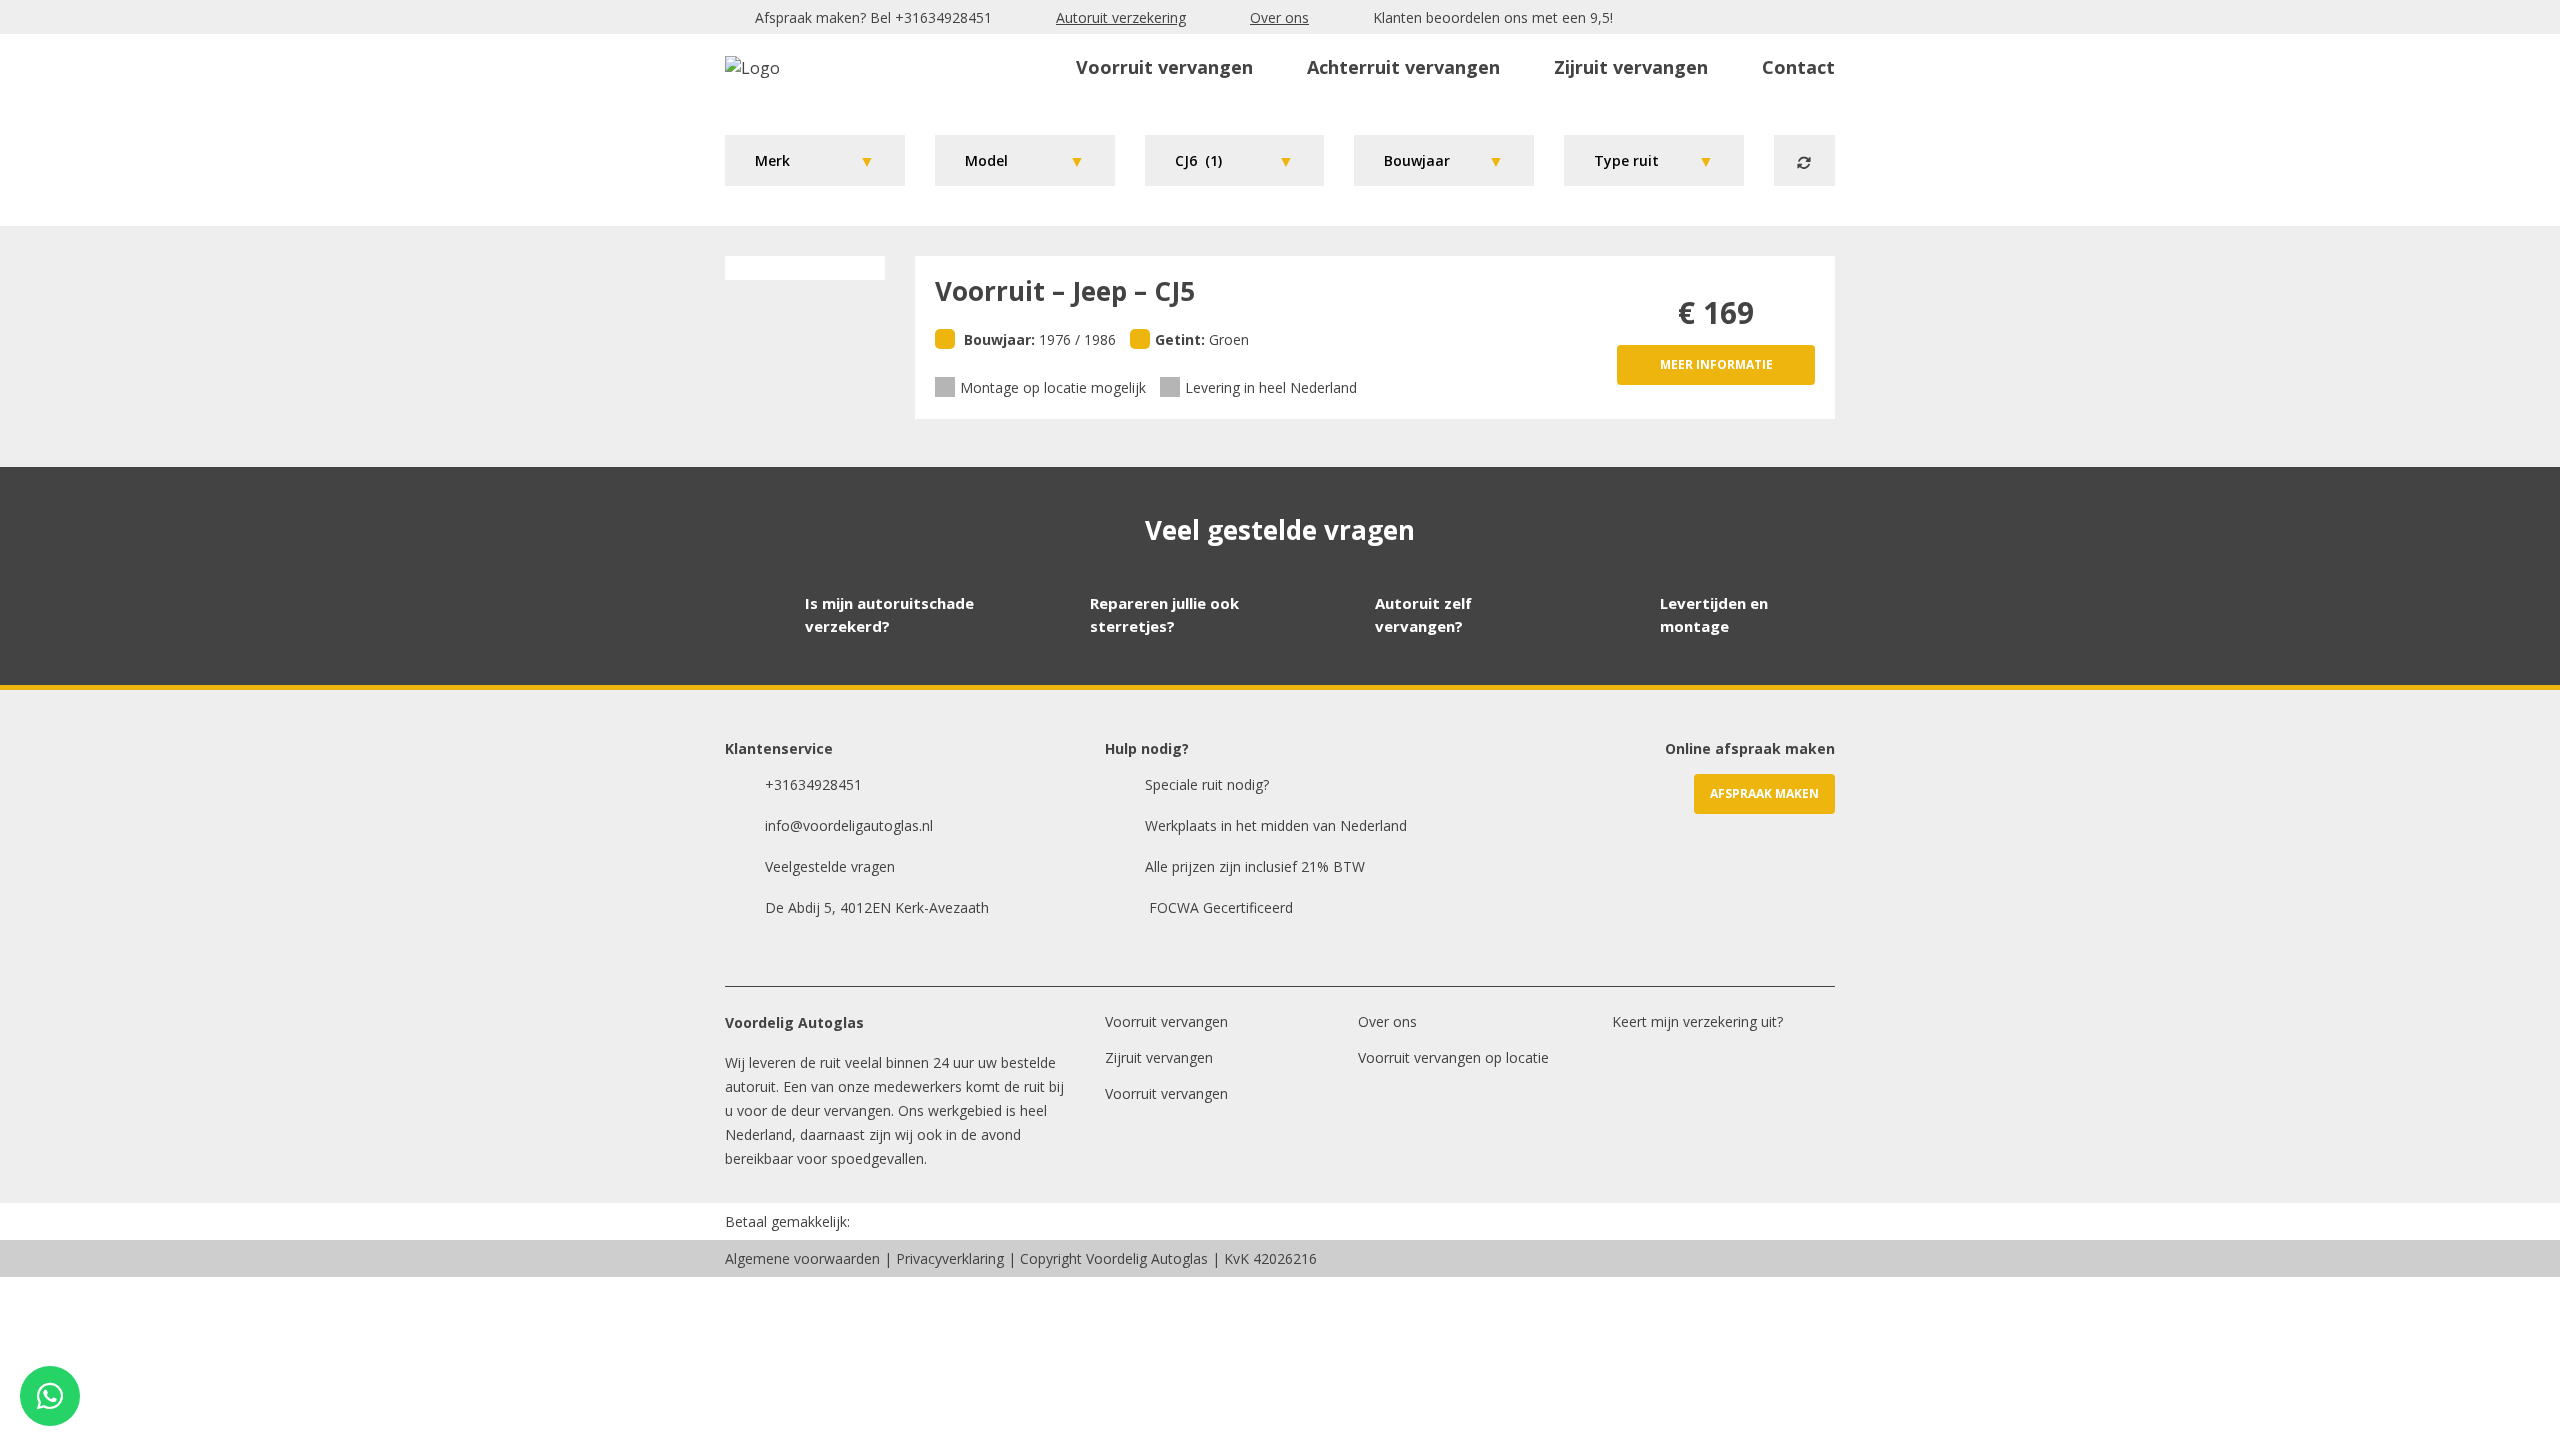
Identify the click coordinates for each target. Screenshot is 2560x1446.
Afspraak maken (1764, 793)
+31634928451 (943, 17)
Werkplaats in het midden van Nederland (1276, 825)
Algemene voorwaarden (802, 1258)
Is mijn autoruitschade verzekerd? (889, 614)
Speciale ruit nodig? (1207, 784)
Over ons (1279, 17)
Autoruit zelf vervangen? (1423, 614)
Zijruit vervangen (1631, 67)
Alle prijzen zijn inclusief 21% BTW (1255, 866)
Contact (1798, 67)
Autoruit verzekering (1121, 17)
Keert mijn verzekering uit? (1697, 1021)
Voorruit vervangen (1164, 67)
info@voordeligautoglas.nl (849, 825)
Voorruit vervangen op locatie (1453, 1057)
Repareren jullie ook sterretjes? (1164, 614)
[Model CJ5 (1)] (1025, 160)
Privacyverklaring (950, 1258)
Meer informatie (1716, 364)
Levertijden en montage (1714, 614)
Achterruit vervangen (1403, 67)
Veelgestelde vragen (830, 866)
